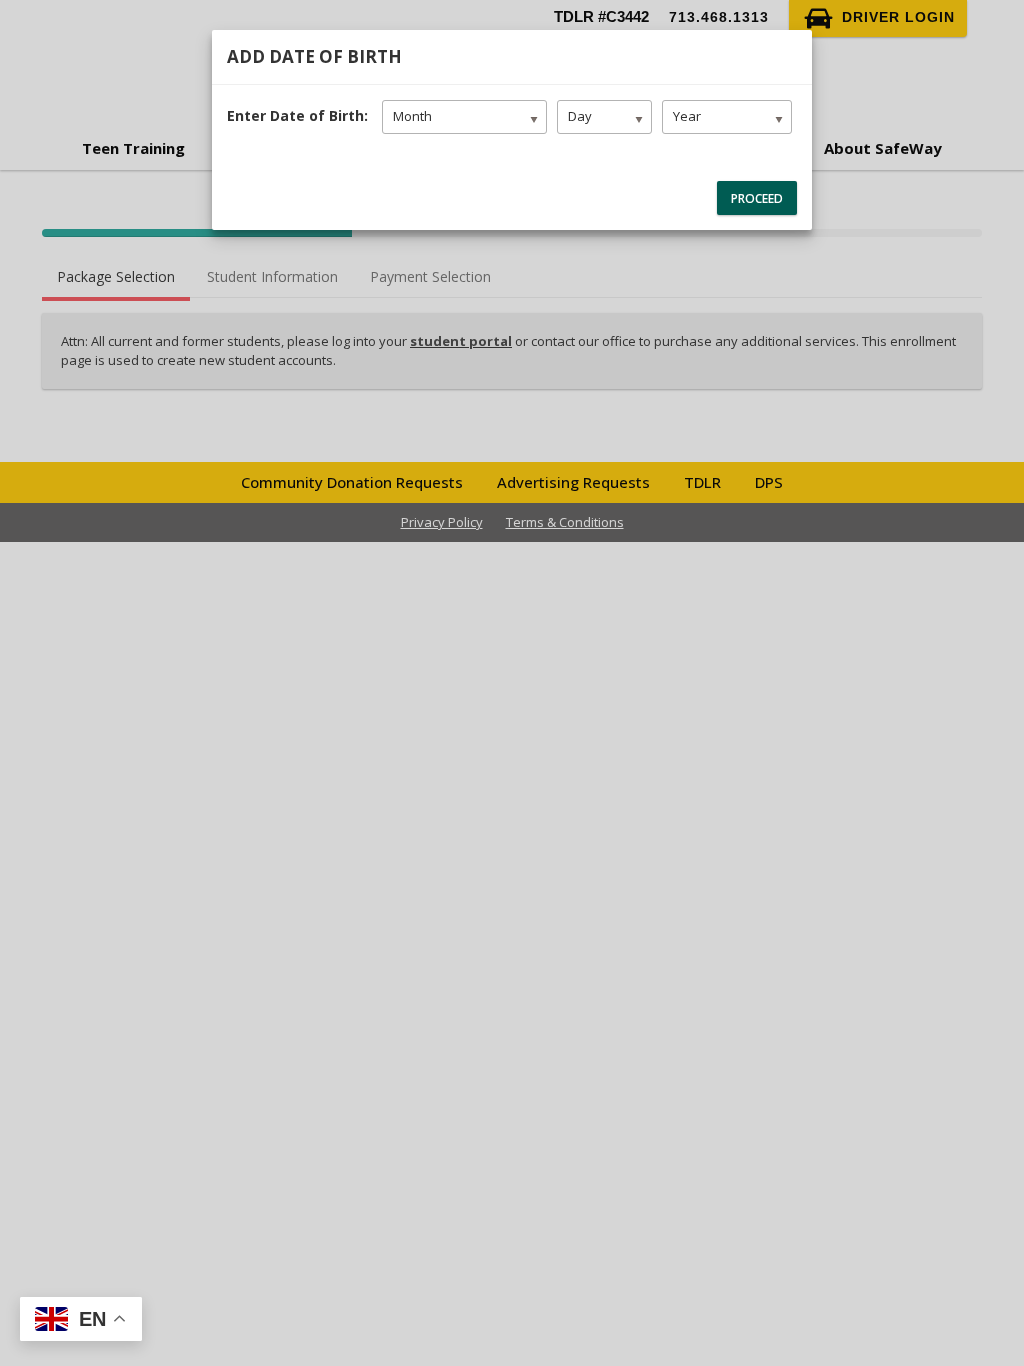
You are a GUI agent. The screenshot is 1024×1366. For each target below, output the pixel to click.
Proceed (757, 198)
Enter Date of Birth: (294, 115)
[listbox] (464, 117)
